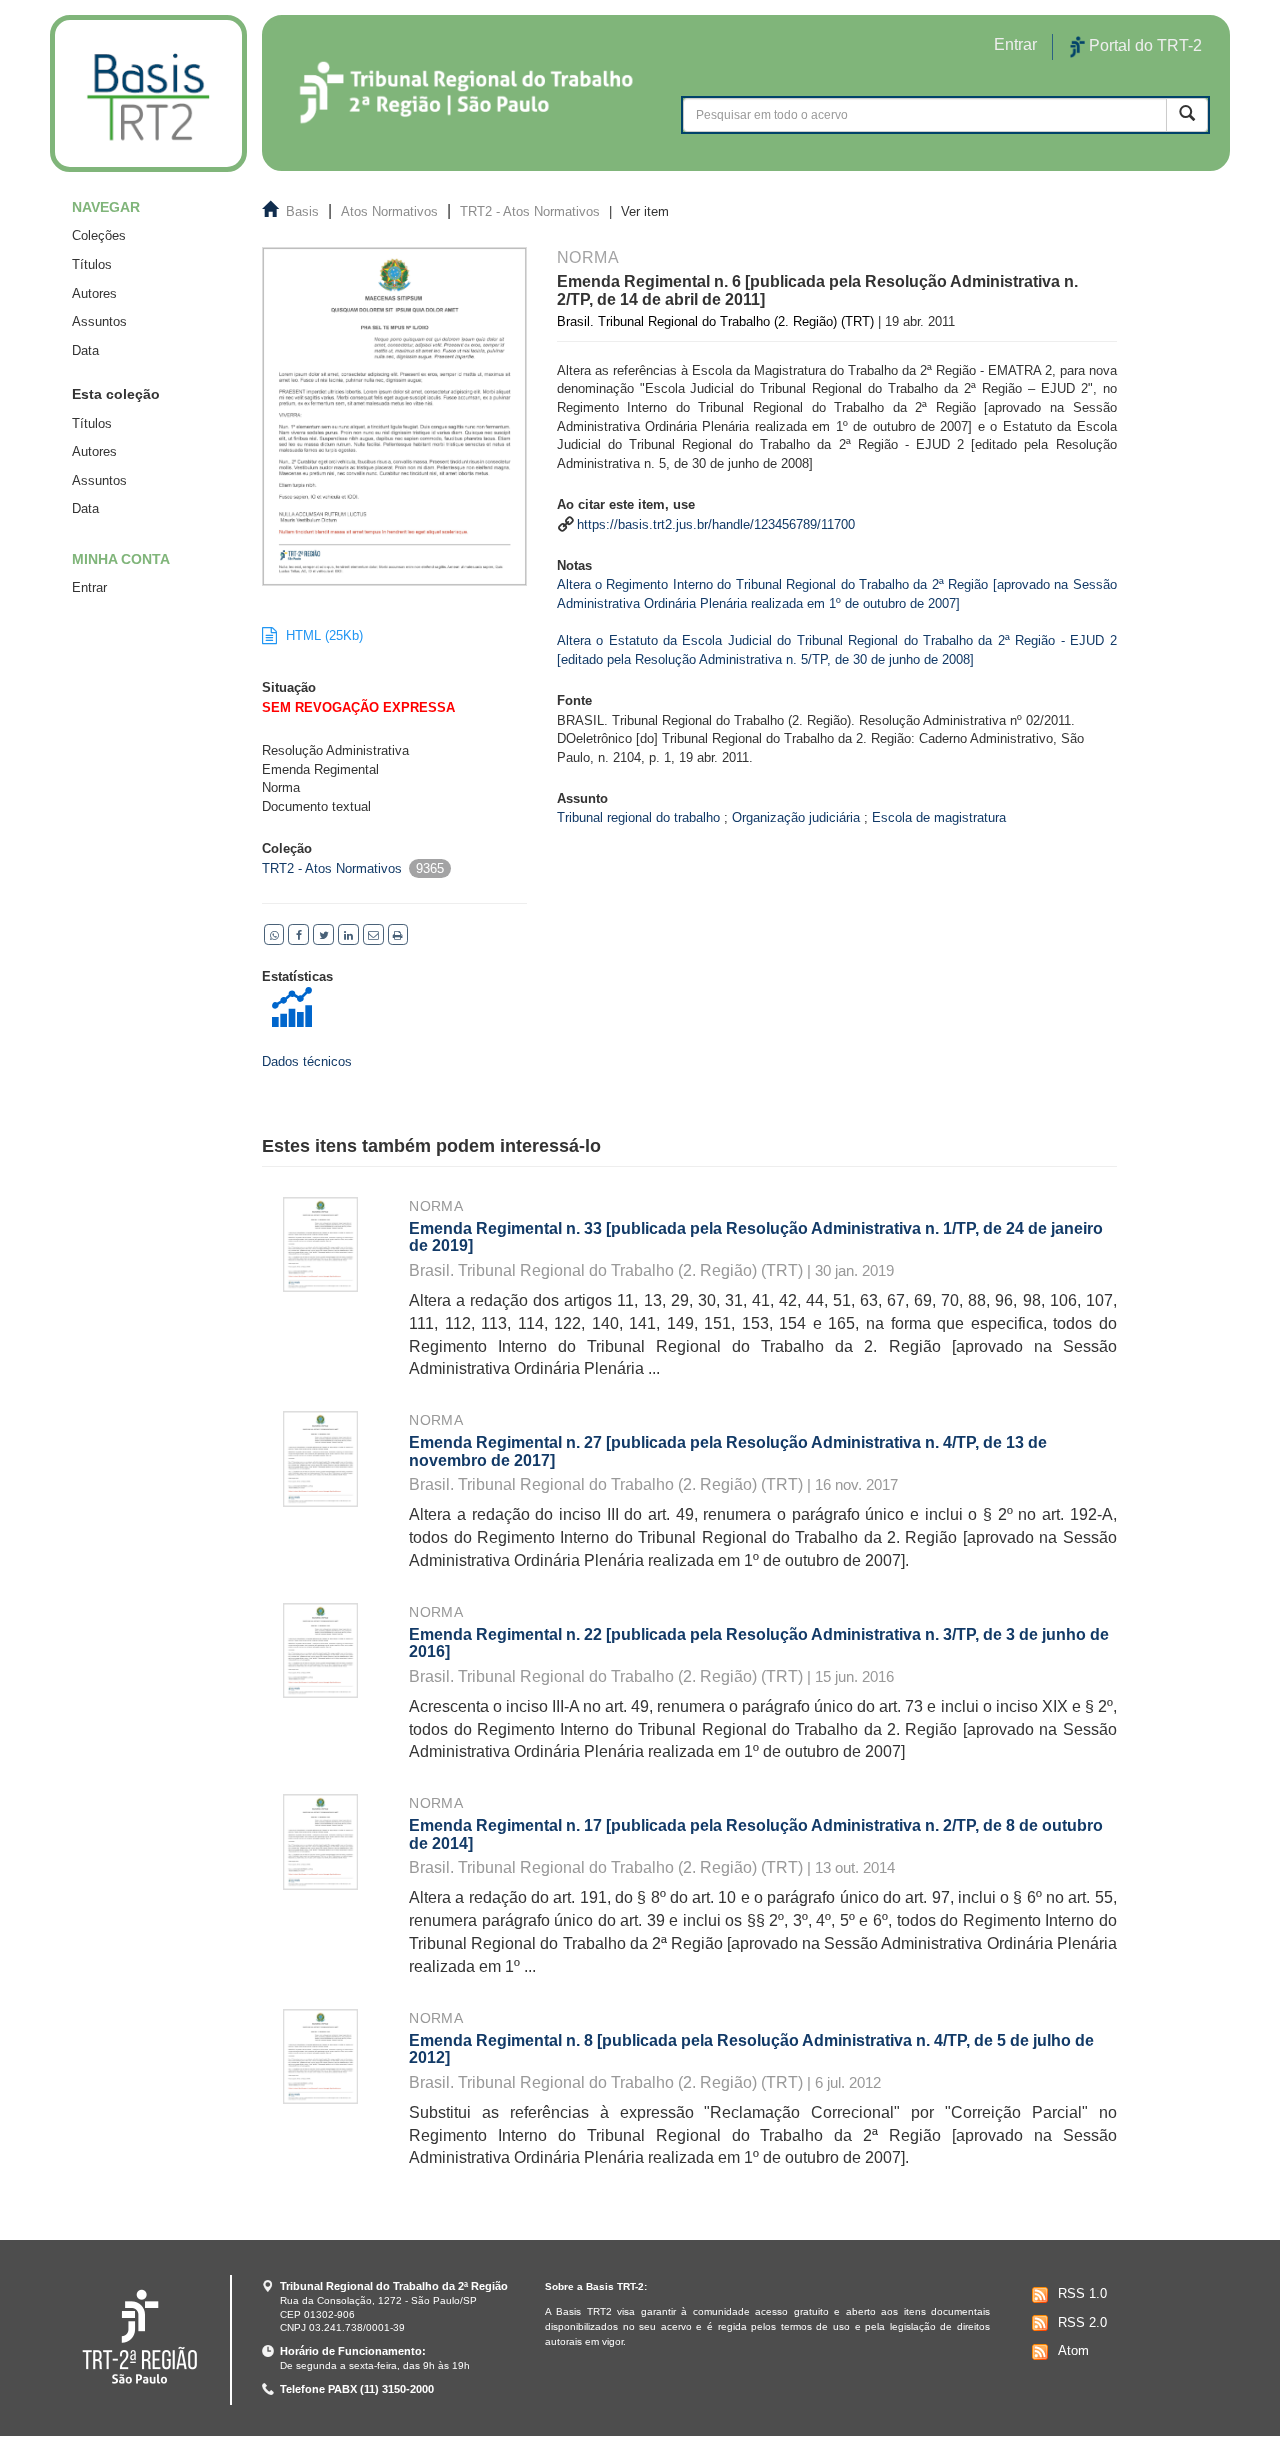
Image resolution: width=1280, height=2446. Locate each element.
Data (85, 350)
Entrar (89, 587)
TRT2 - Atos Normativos (530, 211)
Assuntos (99, 321)
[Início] (148, 93)
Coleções (99, 235)
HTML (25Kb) (322, 635)
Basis (302, 211)
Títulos (92, 264)
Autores (94, 293)
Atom (1073, 2350)
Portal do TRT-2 (1143, 45)
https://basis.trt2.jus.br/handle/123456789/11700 (716, 524)
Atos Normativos (389, 211)
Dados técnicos (307, 1061)
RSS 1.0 (1082, 2293)
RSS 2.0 (1082, 2322)
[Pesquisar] (1187, 114)
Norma (436, 1206)
